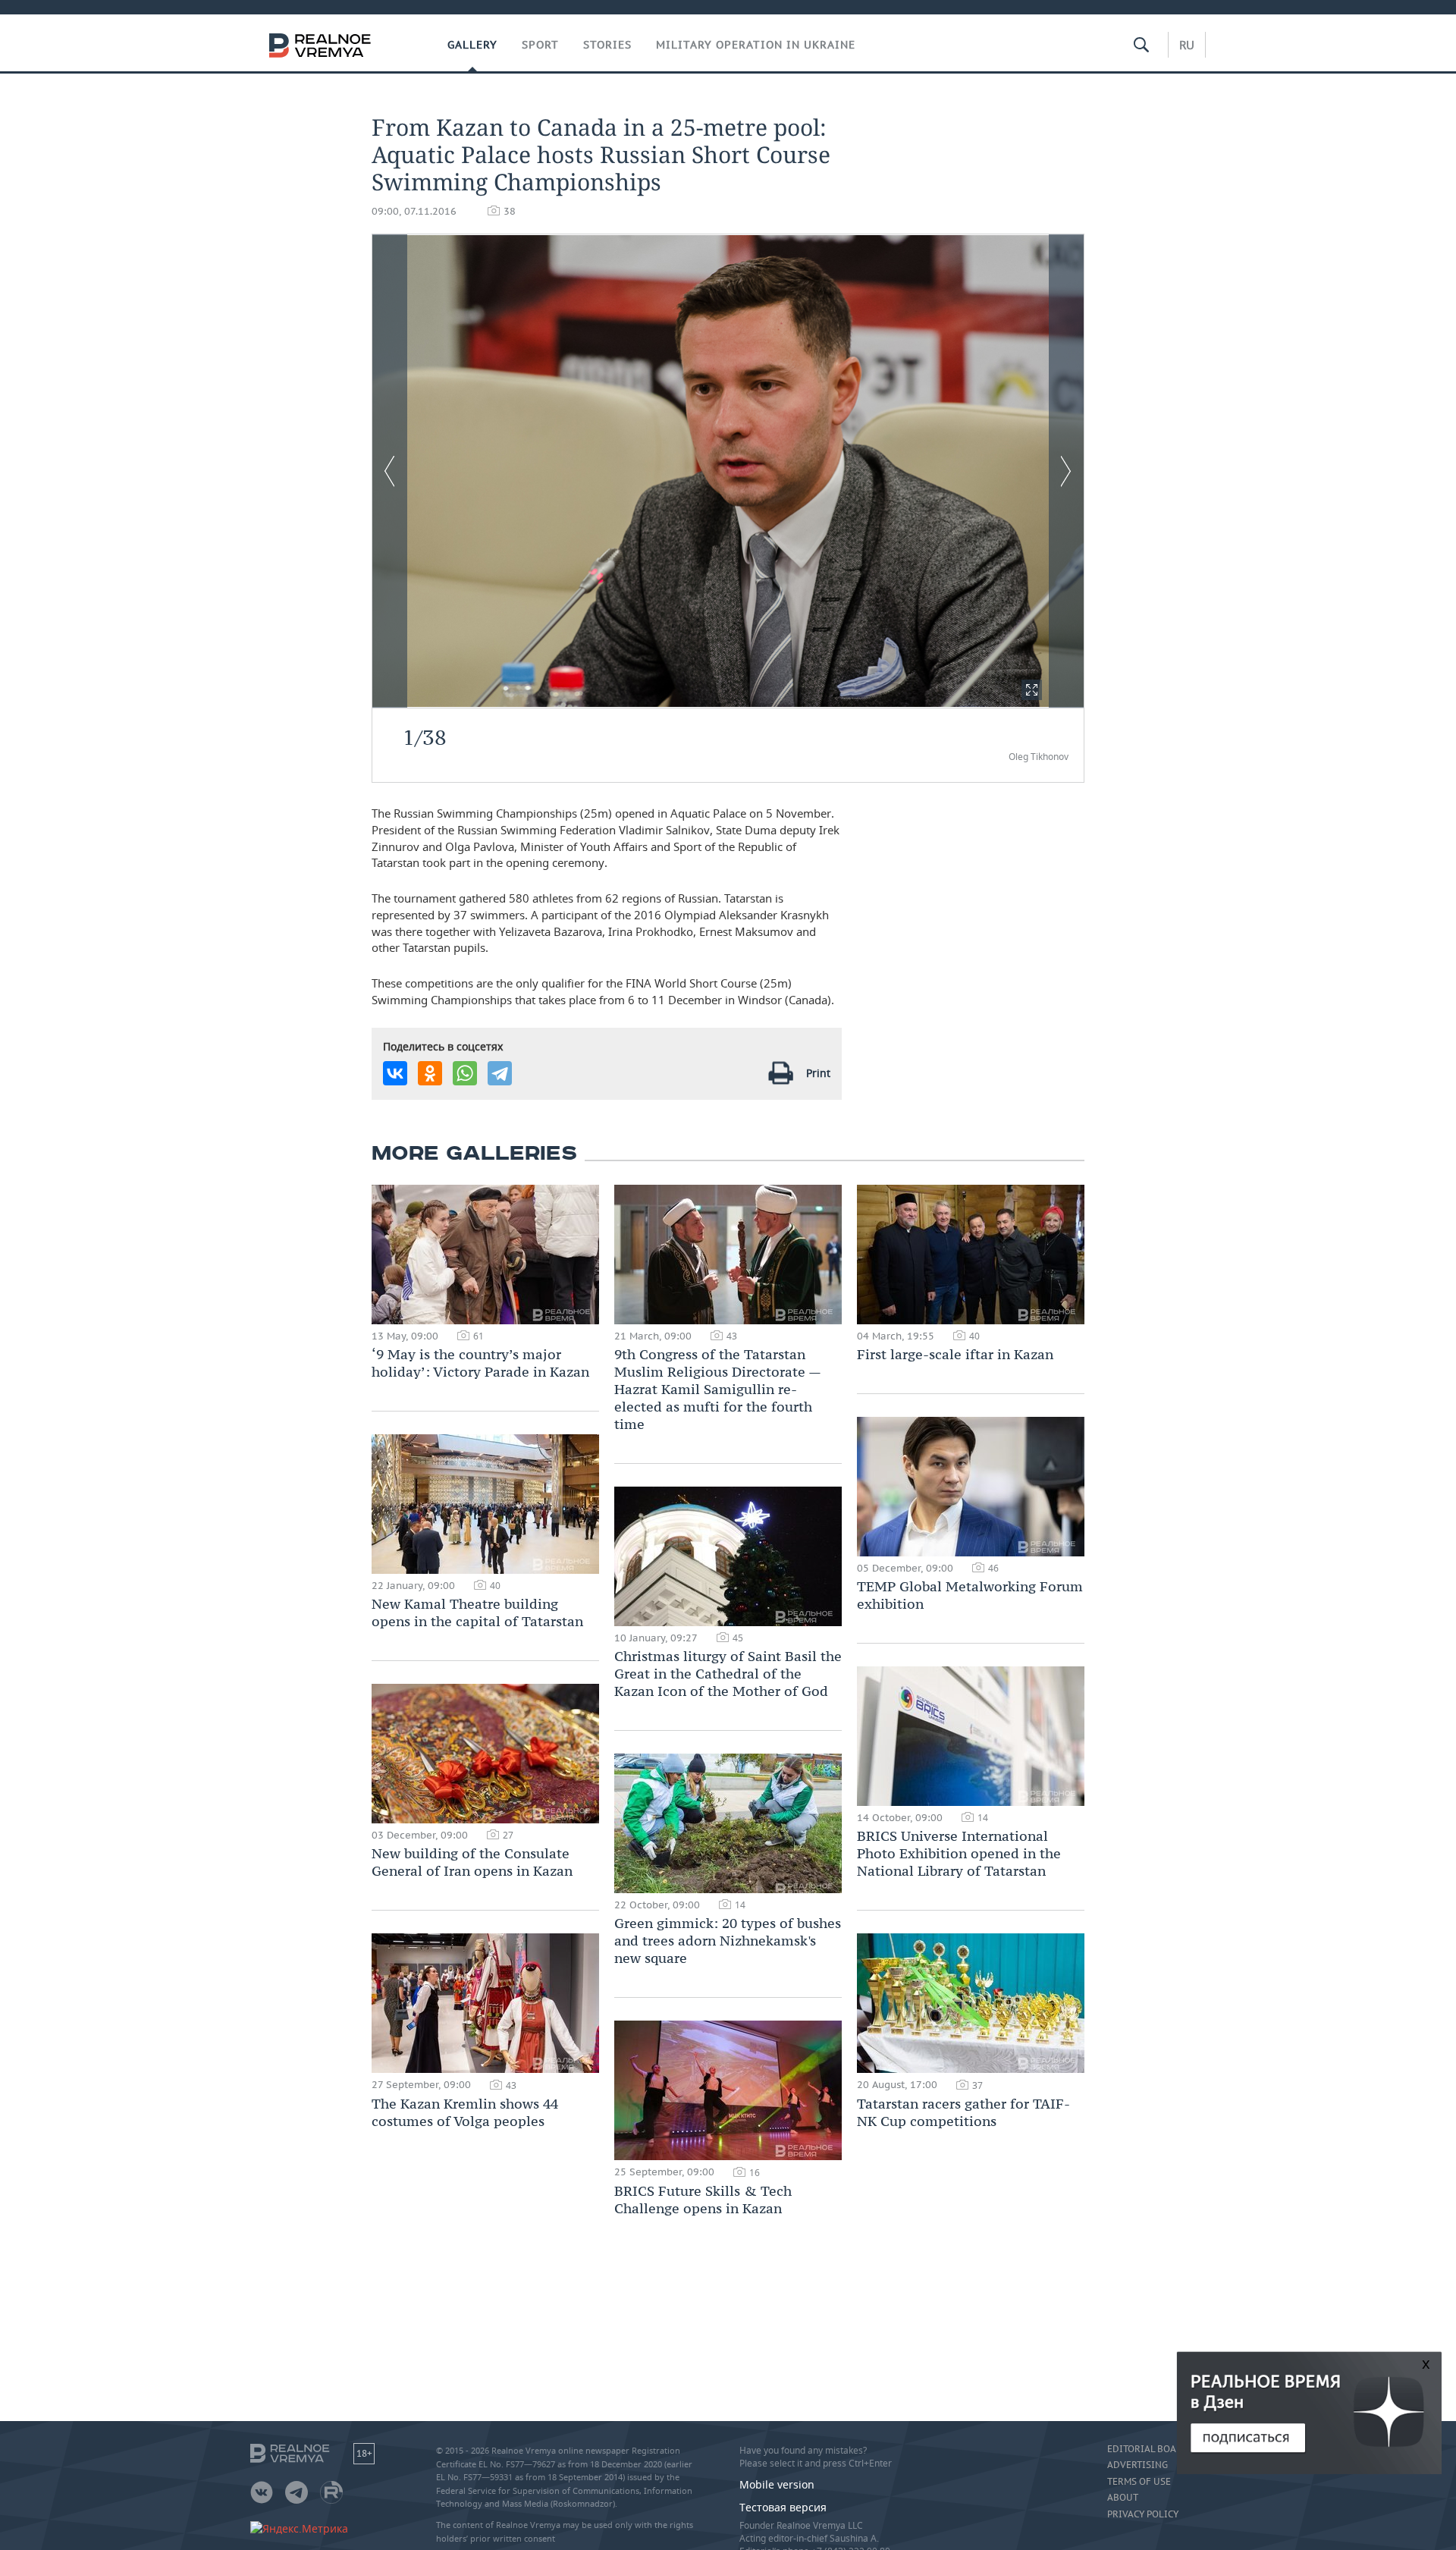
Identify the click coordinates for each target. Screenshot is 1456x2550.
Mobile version (777, 2484)
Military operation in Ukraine (756, 45)
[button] (1032, 690)
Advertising (1137, 2465)
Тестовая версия (783, 2507)
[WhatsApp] (465, 1073)
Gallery (472, 45)
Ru (1187, 45)
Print (818, 1073)
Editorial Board (1148, 2449)
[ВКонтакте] (395, 1073)
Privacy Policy (1143, 2514)
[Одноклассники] (430, 1073)
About (1123, 2498)
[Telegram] (500, 1073)
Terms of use (1139, 2482)
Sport (540, 45)
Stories (607, 45)
